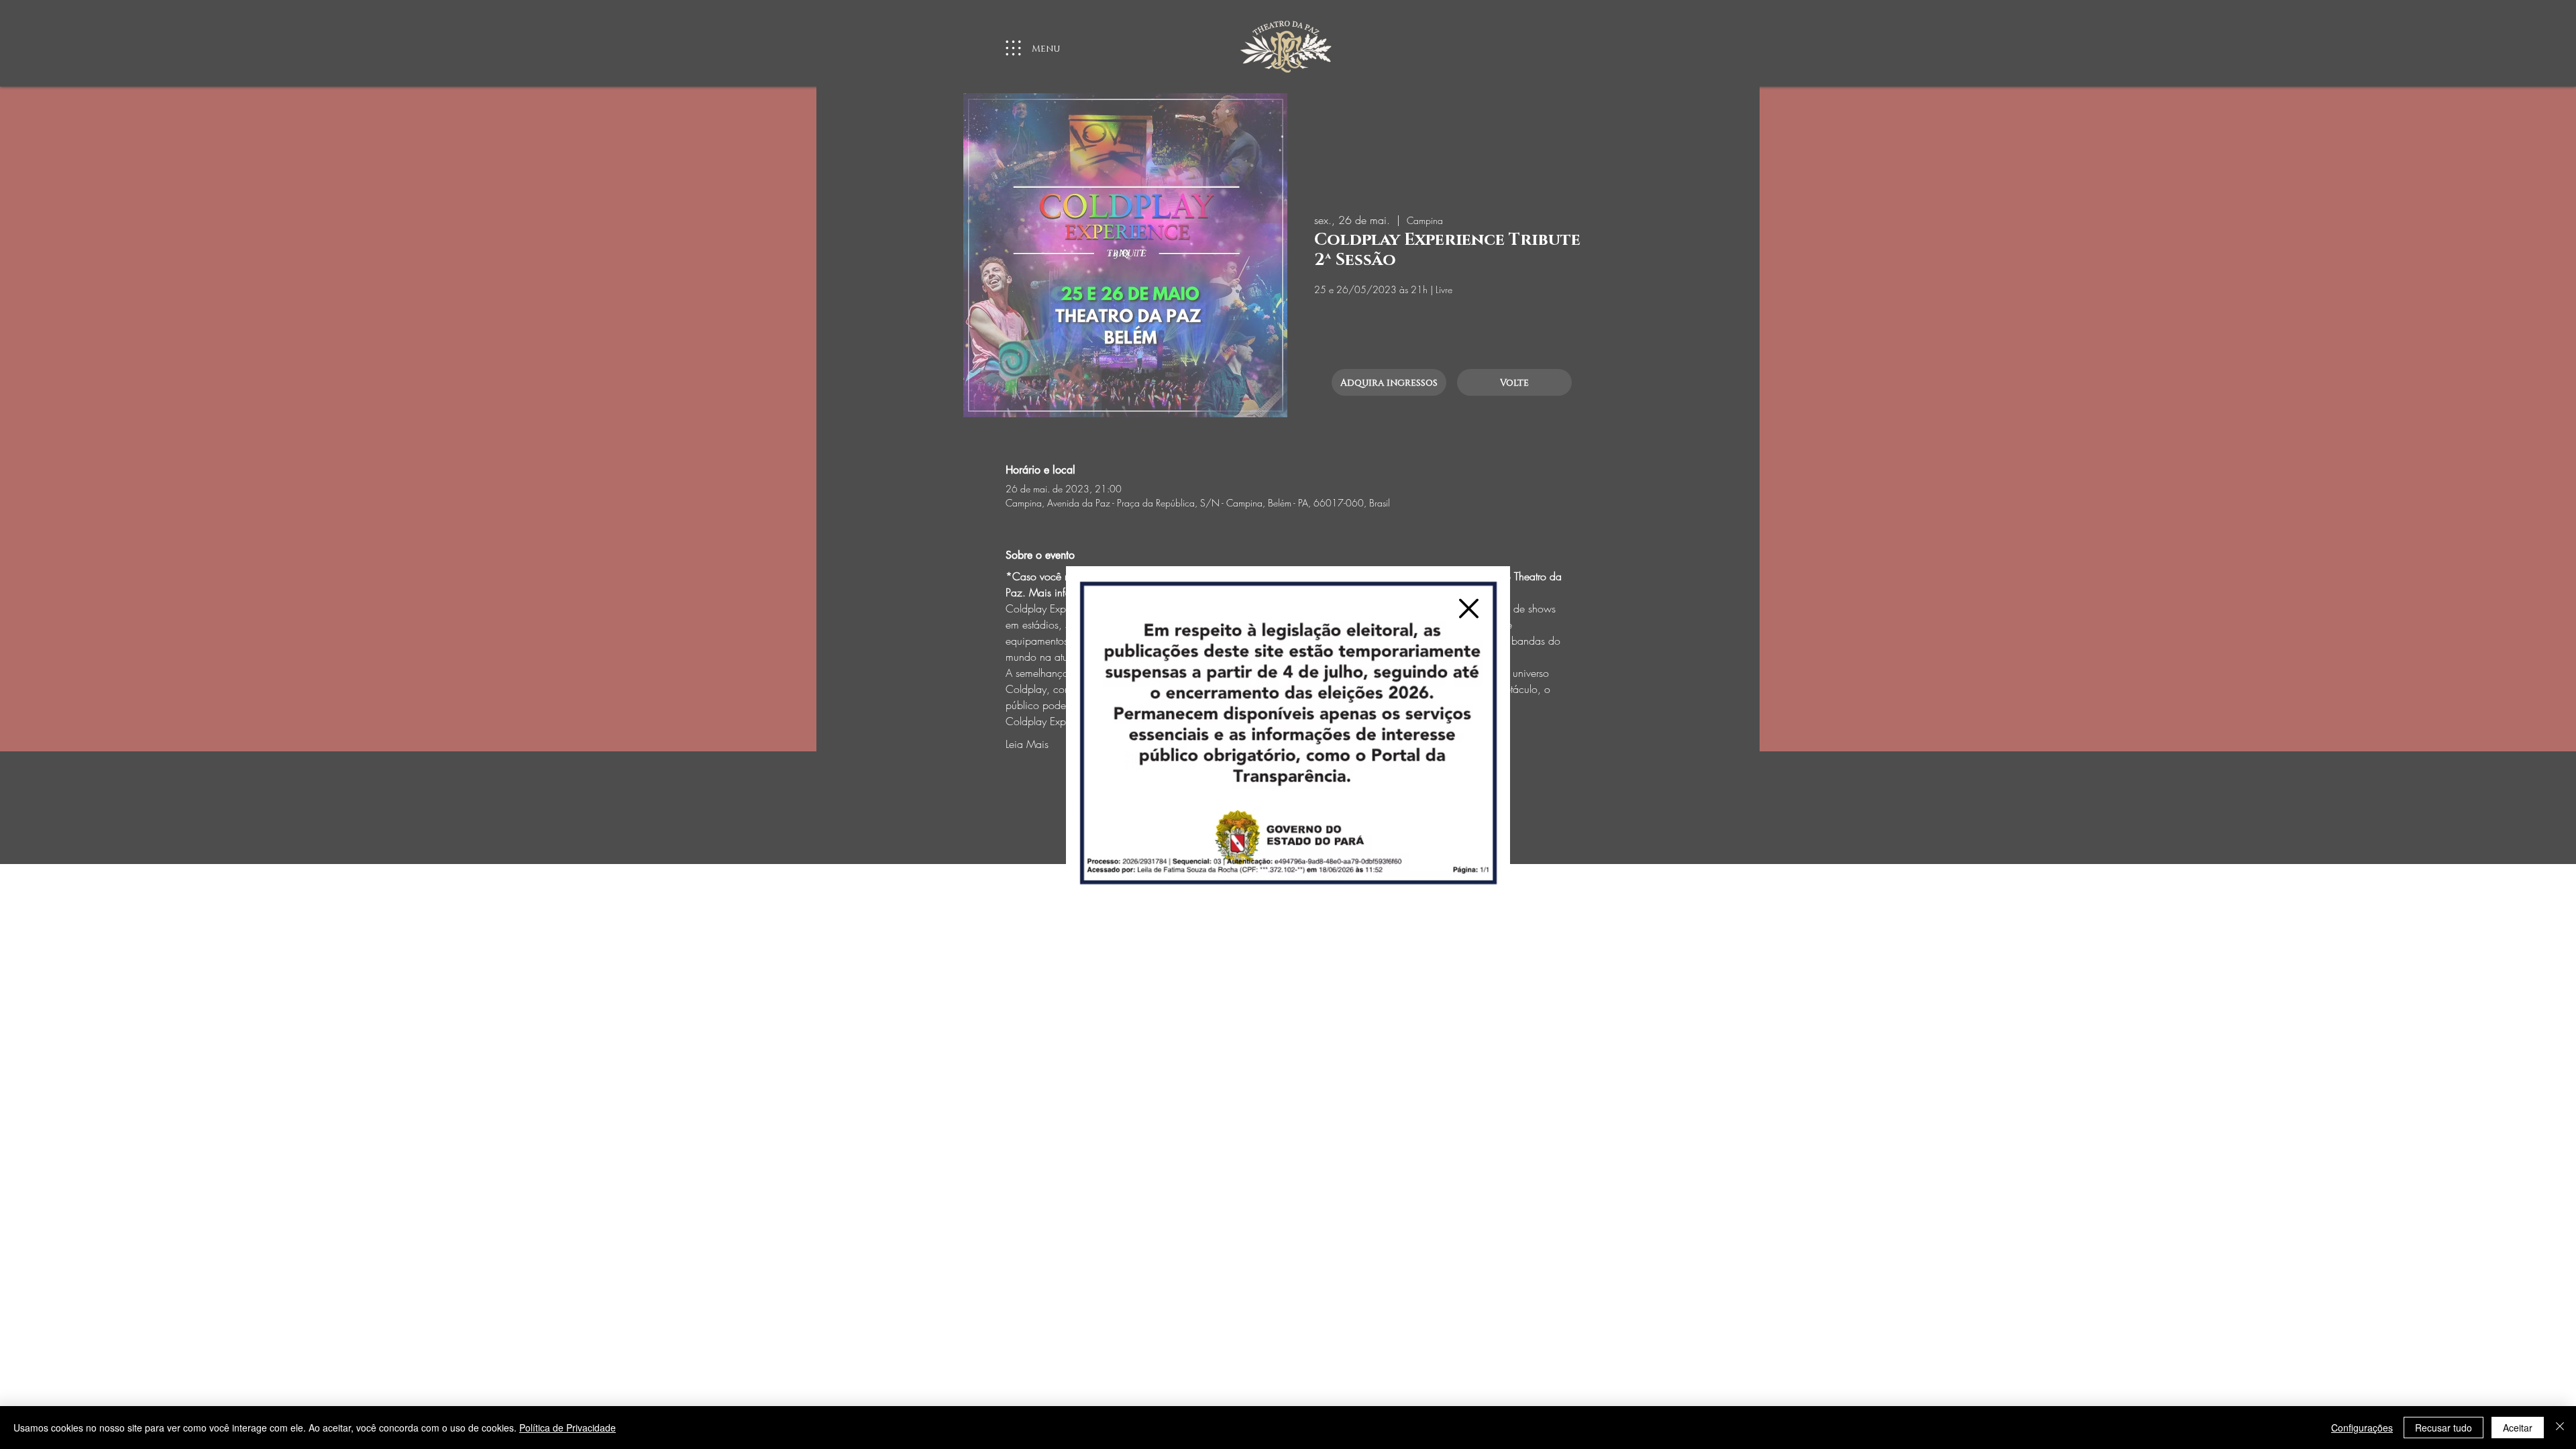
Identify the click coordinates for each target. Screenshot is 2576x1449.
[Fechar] (2560, 1428)
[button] (1469, 608)
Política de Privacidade (568, 1428)
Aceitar (2518, 1428)
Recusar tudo (2444, 1428)
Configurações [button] (2362, 1428)
